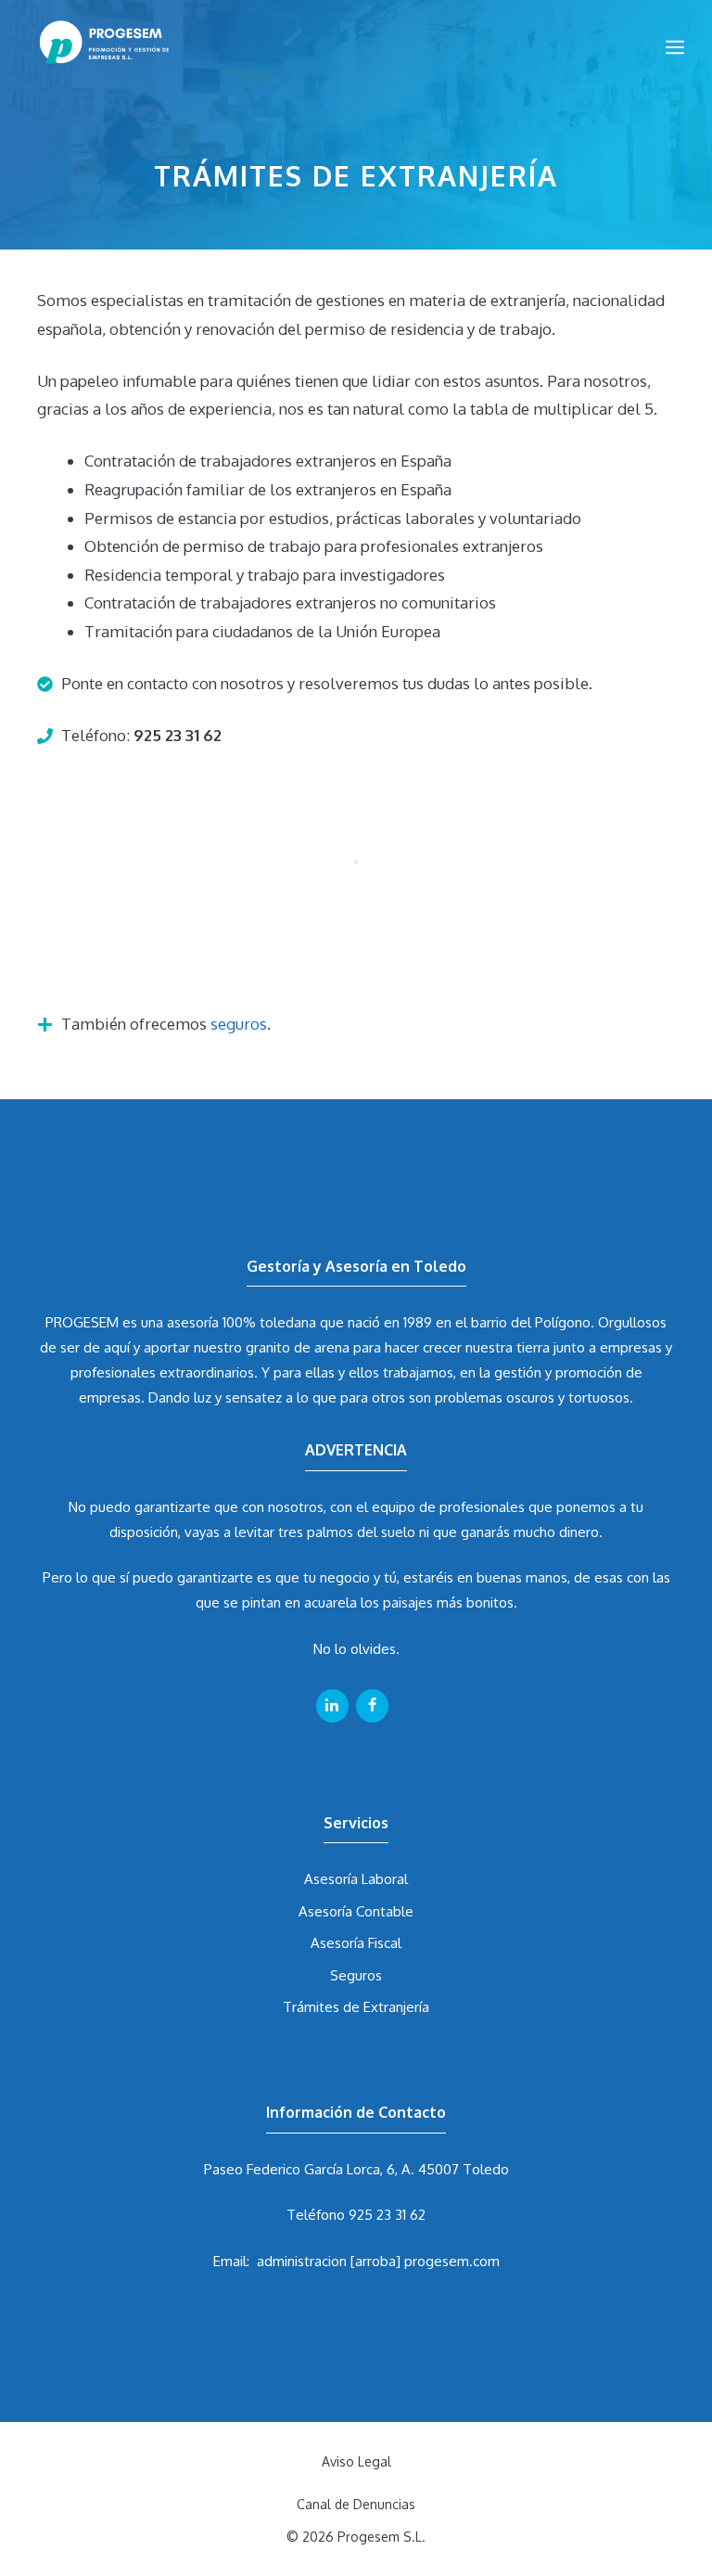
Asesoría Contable (356, 1911)
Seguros (356, 1975)
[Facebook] (372, 1706)
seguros (239, 1024)
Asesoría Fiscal (356, 1943)
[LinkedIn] (332, 1706)
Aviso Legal (356, 2461)
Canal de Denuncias (356, 2504)
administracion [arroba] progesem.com (378, 2261)
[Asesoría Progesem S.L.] (123, 46)
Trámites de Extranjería (356, 2007)
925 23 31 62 (387, 2215)
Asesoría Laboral (356, 1879)
